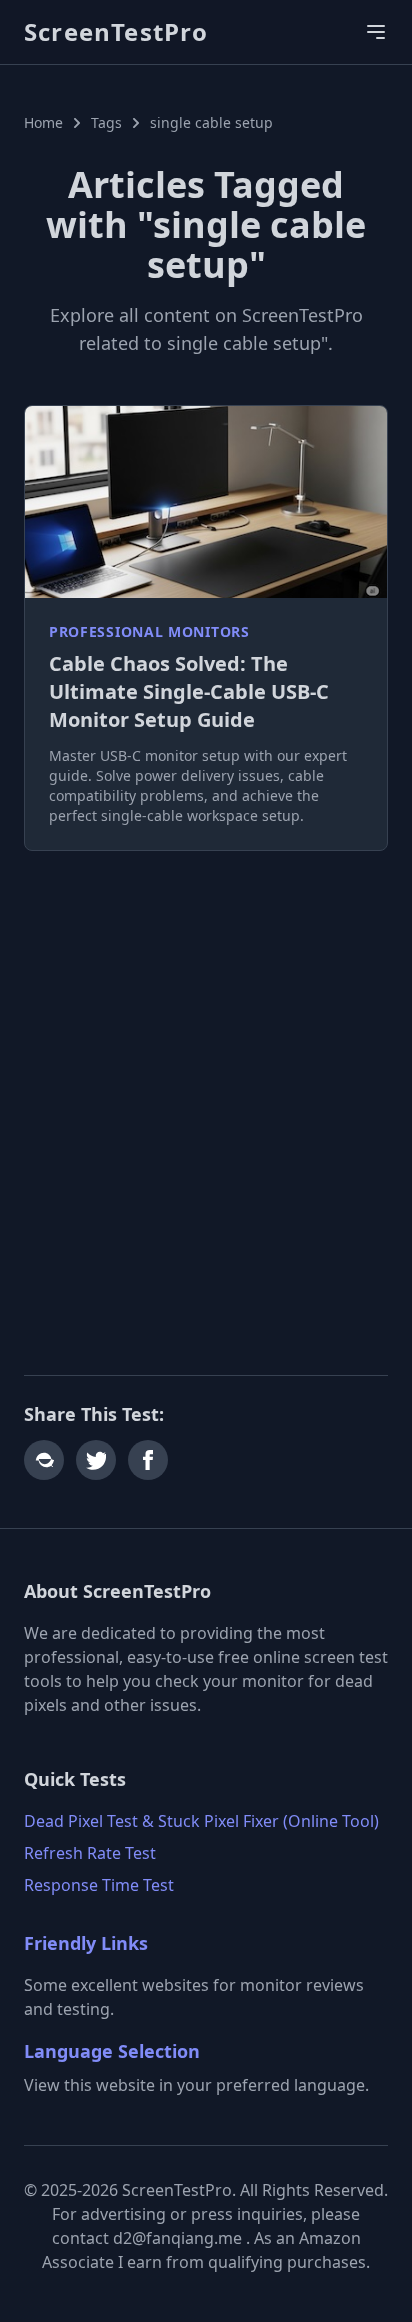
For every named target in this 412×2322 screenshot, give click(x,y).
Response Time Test (99, 1885)
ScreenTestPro (116, 32)
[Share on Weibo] (44, 1460)
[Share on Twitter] (96, 1460)
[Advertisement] (206, 1089)
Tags (106, 122)
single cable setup (211, 122)
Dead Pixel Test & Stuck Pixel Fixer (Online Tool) (201, 1821)
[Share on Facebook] (148, 1460)
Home (43, 122)
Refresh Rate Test (90, 1853)
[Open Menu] (376, 32)
